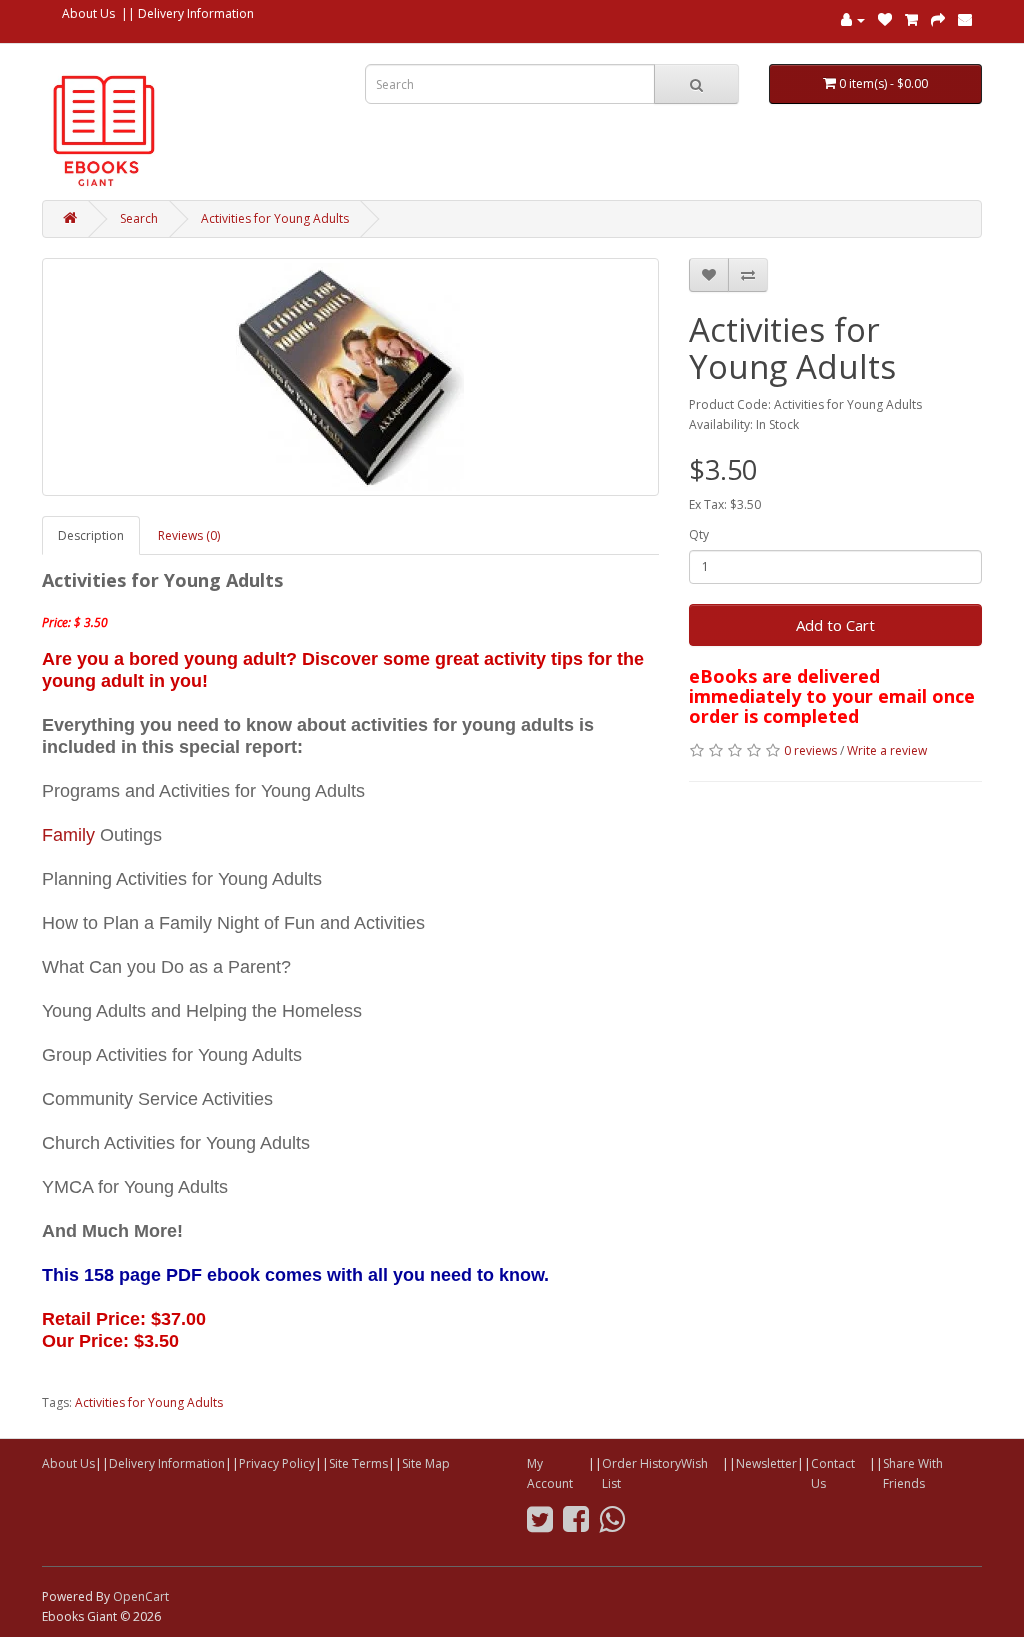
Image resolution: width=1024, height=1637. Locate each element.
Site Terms (358, 1463)
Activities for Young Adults (275, 218)
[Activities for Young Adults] (350, 377)
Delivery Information (196, 13)
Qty (699, 534)
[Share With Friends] (965, 19)
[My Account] (853, 19)
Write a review (887, 750)
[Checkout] (938, 19)
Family (68, 835)
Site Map (426, 1463)
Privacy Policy (277, 1463)
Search (139, 218)
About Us (88, 13)
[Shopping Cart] (911, 19)
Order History (641, 1463)
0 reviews (810, 750)
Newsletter (766, 1463)
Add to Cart (835, 625)
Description (91, 535)
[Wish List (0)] (885, 19)
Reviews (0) (189, 535)
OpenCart (141, 1596)
